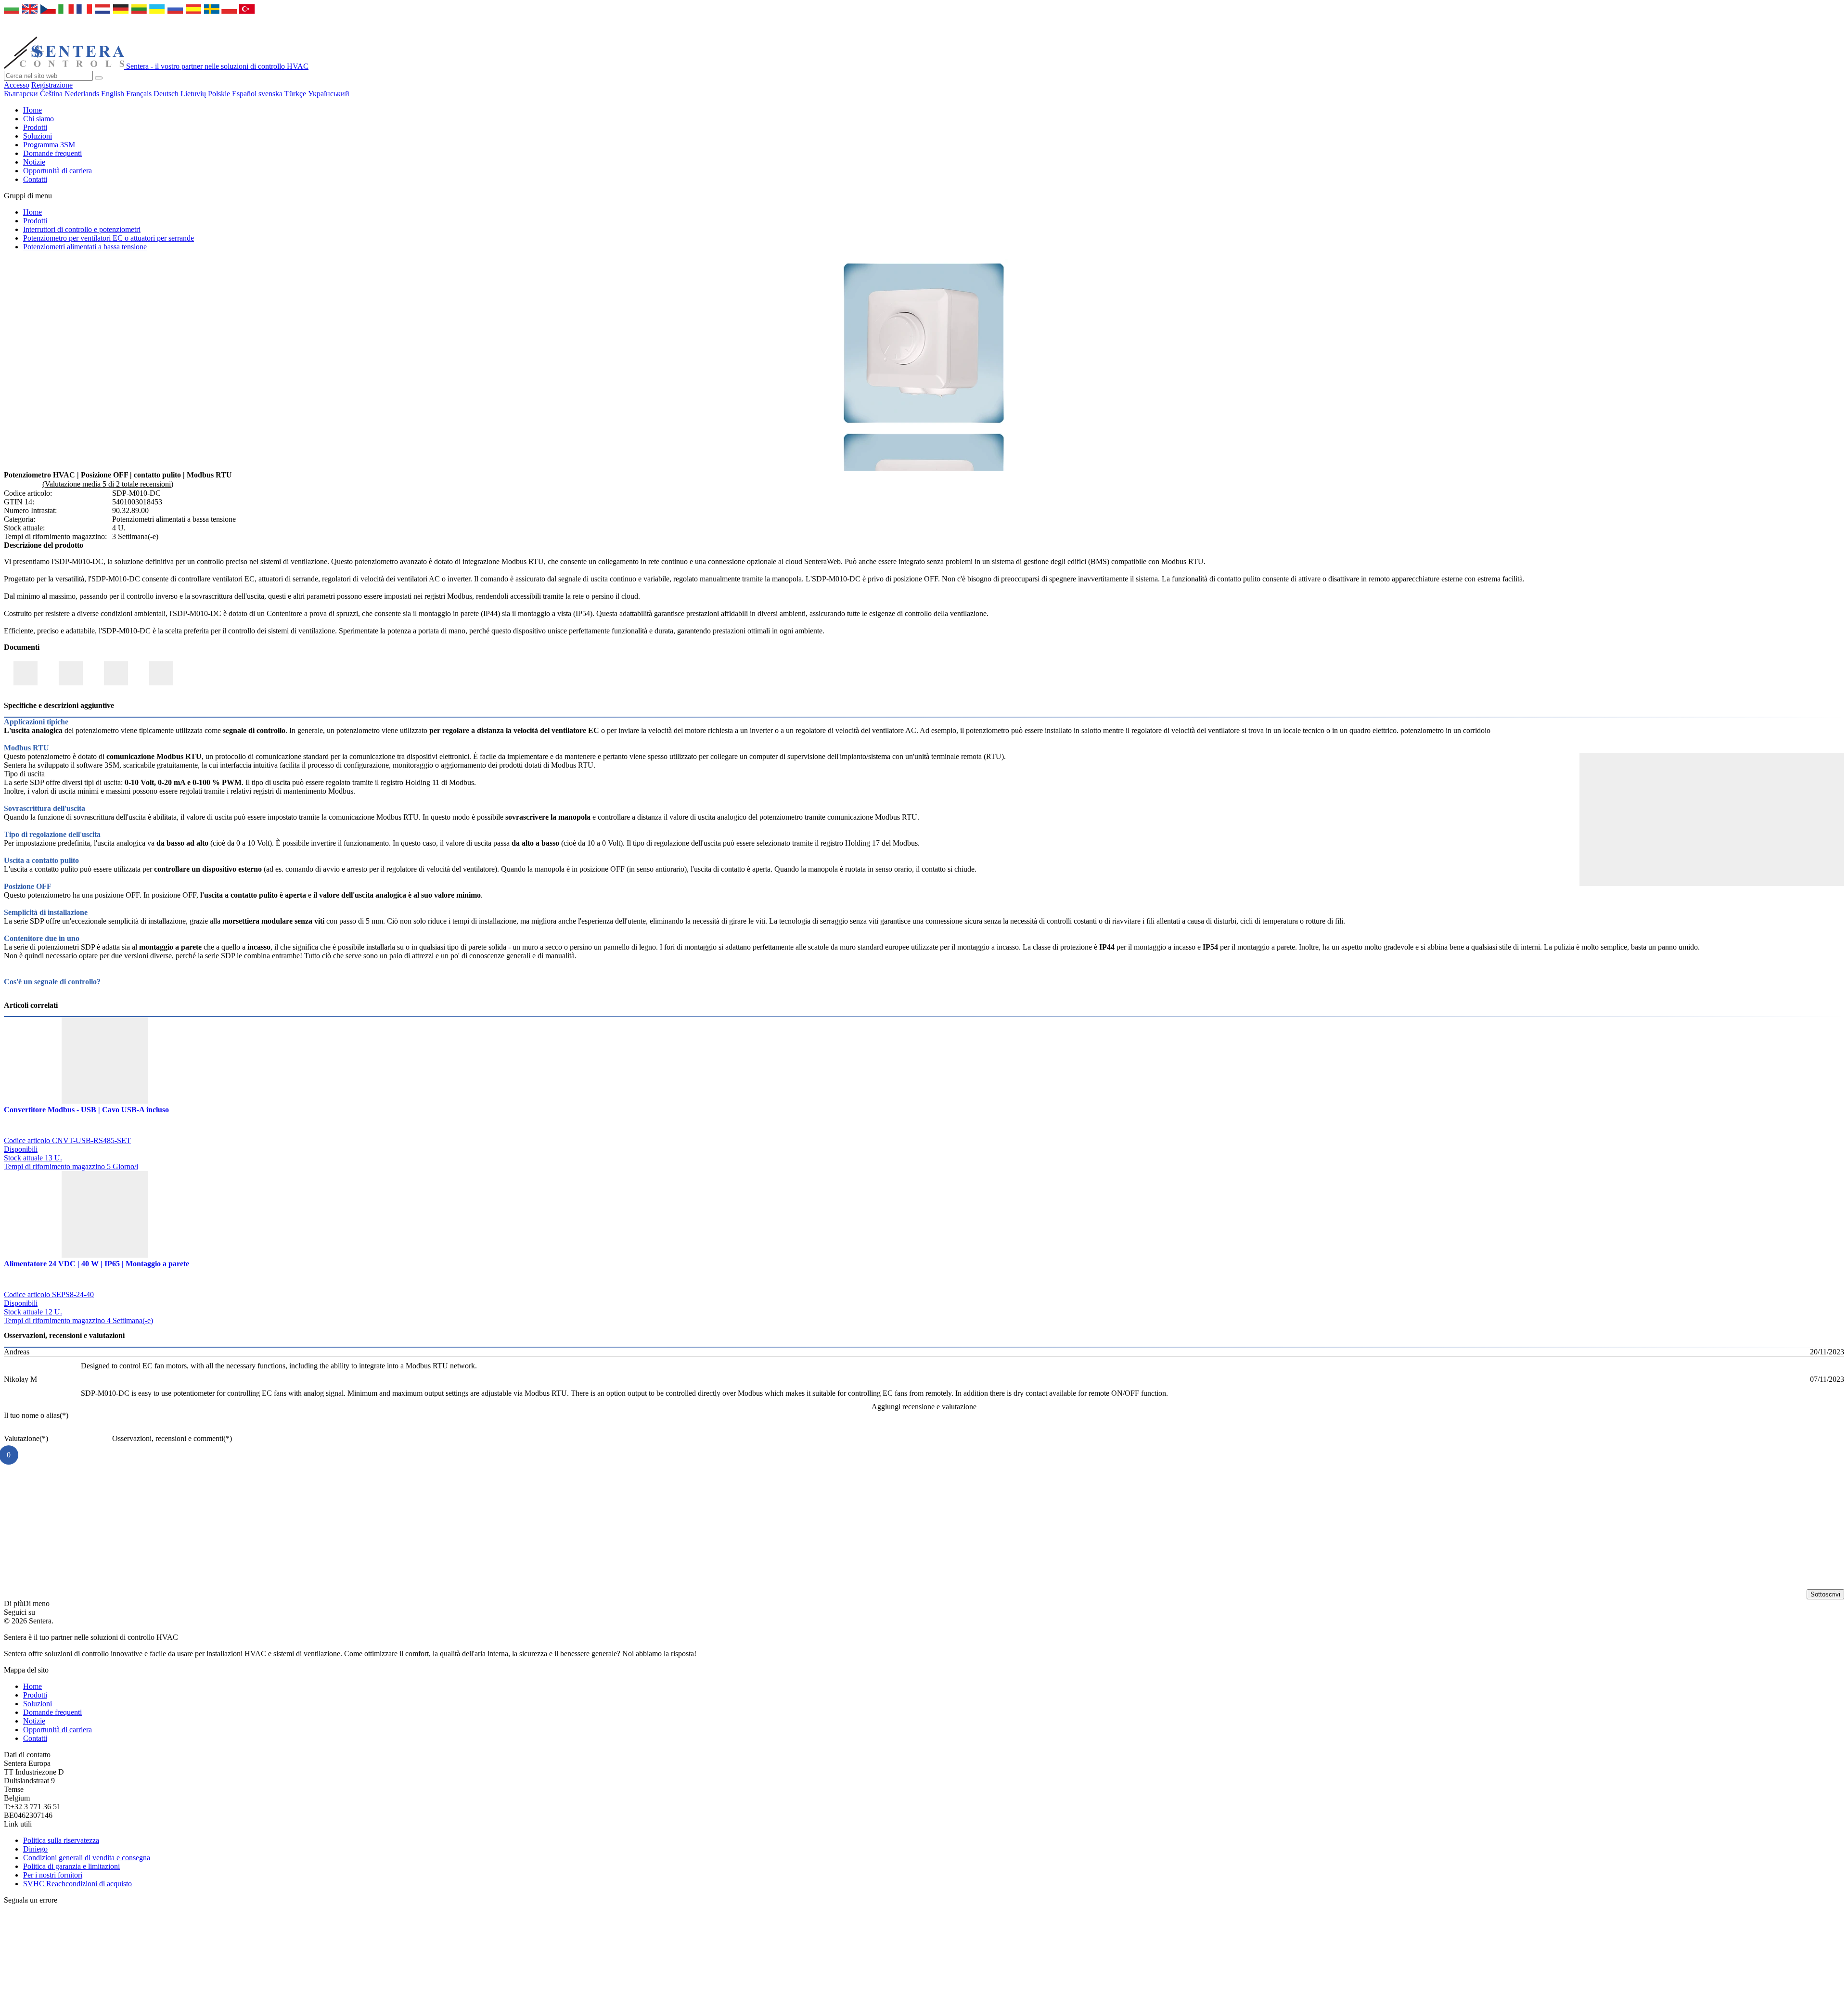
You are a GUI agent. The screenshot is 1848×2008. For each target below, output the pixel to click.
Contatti (35, 179)
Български (22, 94)
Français (140, 94)
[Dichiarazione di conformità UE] (26, 673)
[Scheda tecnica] (71, 673)
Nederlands (83, 94)
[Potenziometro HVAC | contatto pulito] (924, 425)
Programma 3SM (49, 145)
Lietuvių (194, 94)
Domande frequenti (52, 153)
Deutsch (167, 94)
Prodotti (35, 127)
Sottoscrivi (1825, 1594)
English (114, 94)
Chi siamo (38, 119)
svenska (271, 94)
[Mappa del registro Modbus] (116, 673)
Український (329, 94)
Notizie (34, 162)
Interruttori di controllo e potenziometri (82, 229)
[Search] (99, 78)
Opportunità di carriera (58, 171)
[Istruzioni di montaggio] (161, 673)
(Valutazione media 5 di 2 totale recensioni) (108, 484)
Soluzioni (38, 136)
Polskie (220, 94)
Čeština (52, 94)
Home (32, 110)
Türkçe (296, 94)
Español (245, 94)
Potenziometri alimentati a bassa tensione (85, 247)
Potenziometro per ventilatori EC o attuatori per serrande (109, 238)
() (36, 1415)
